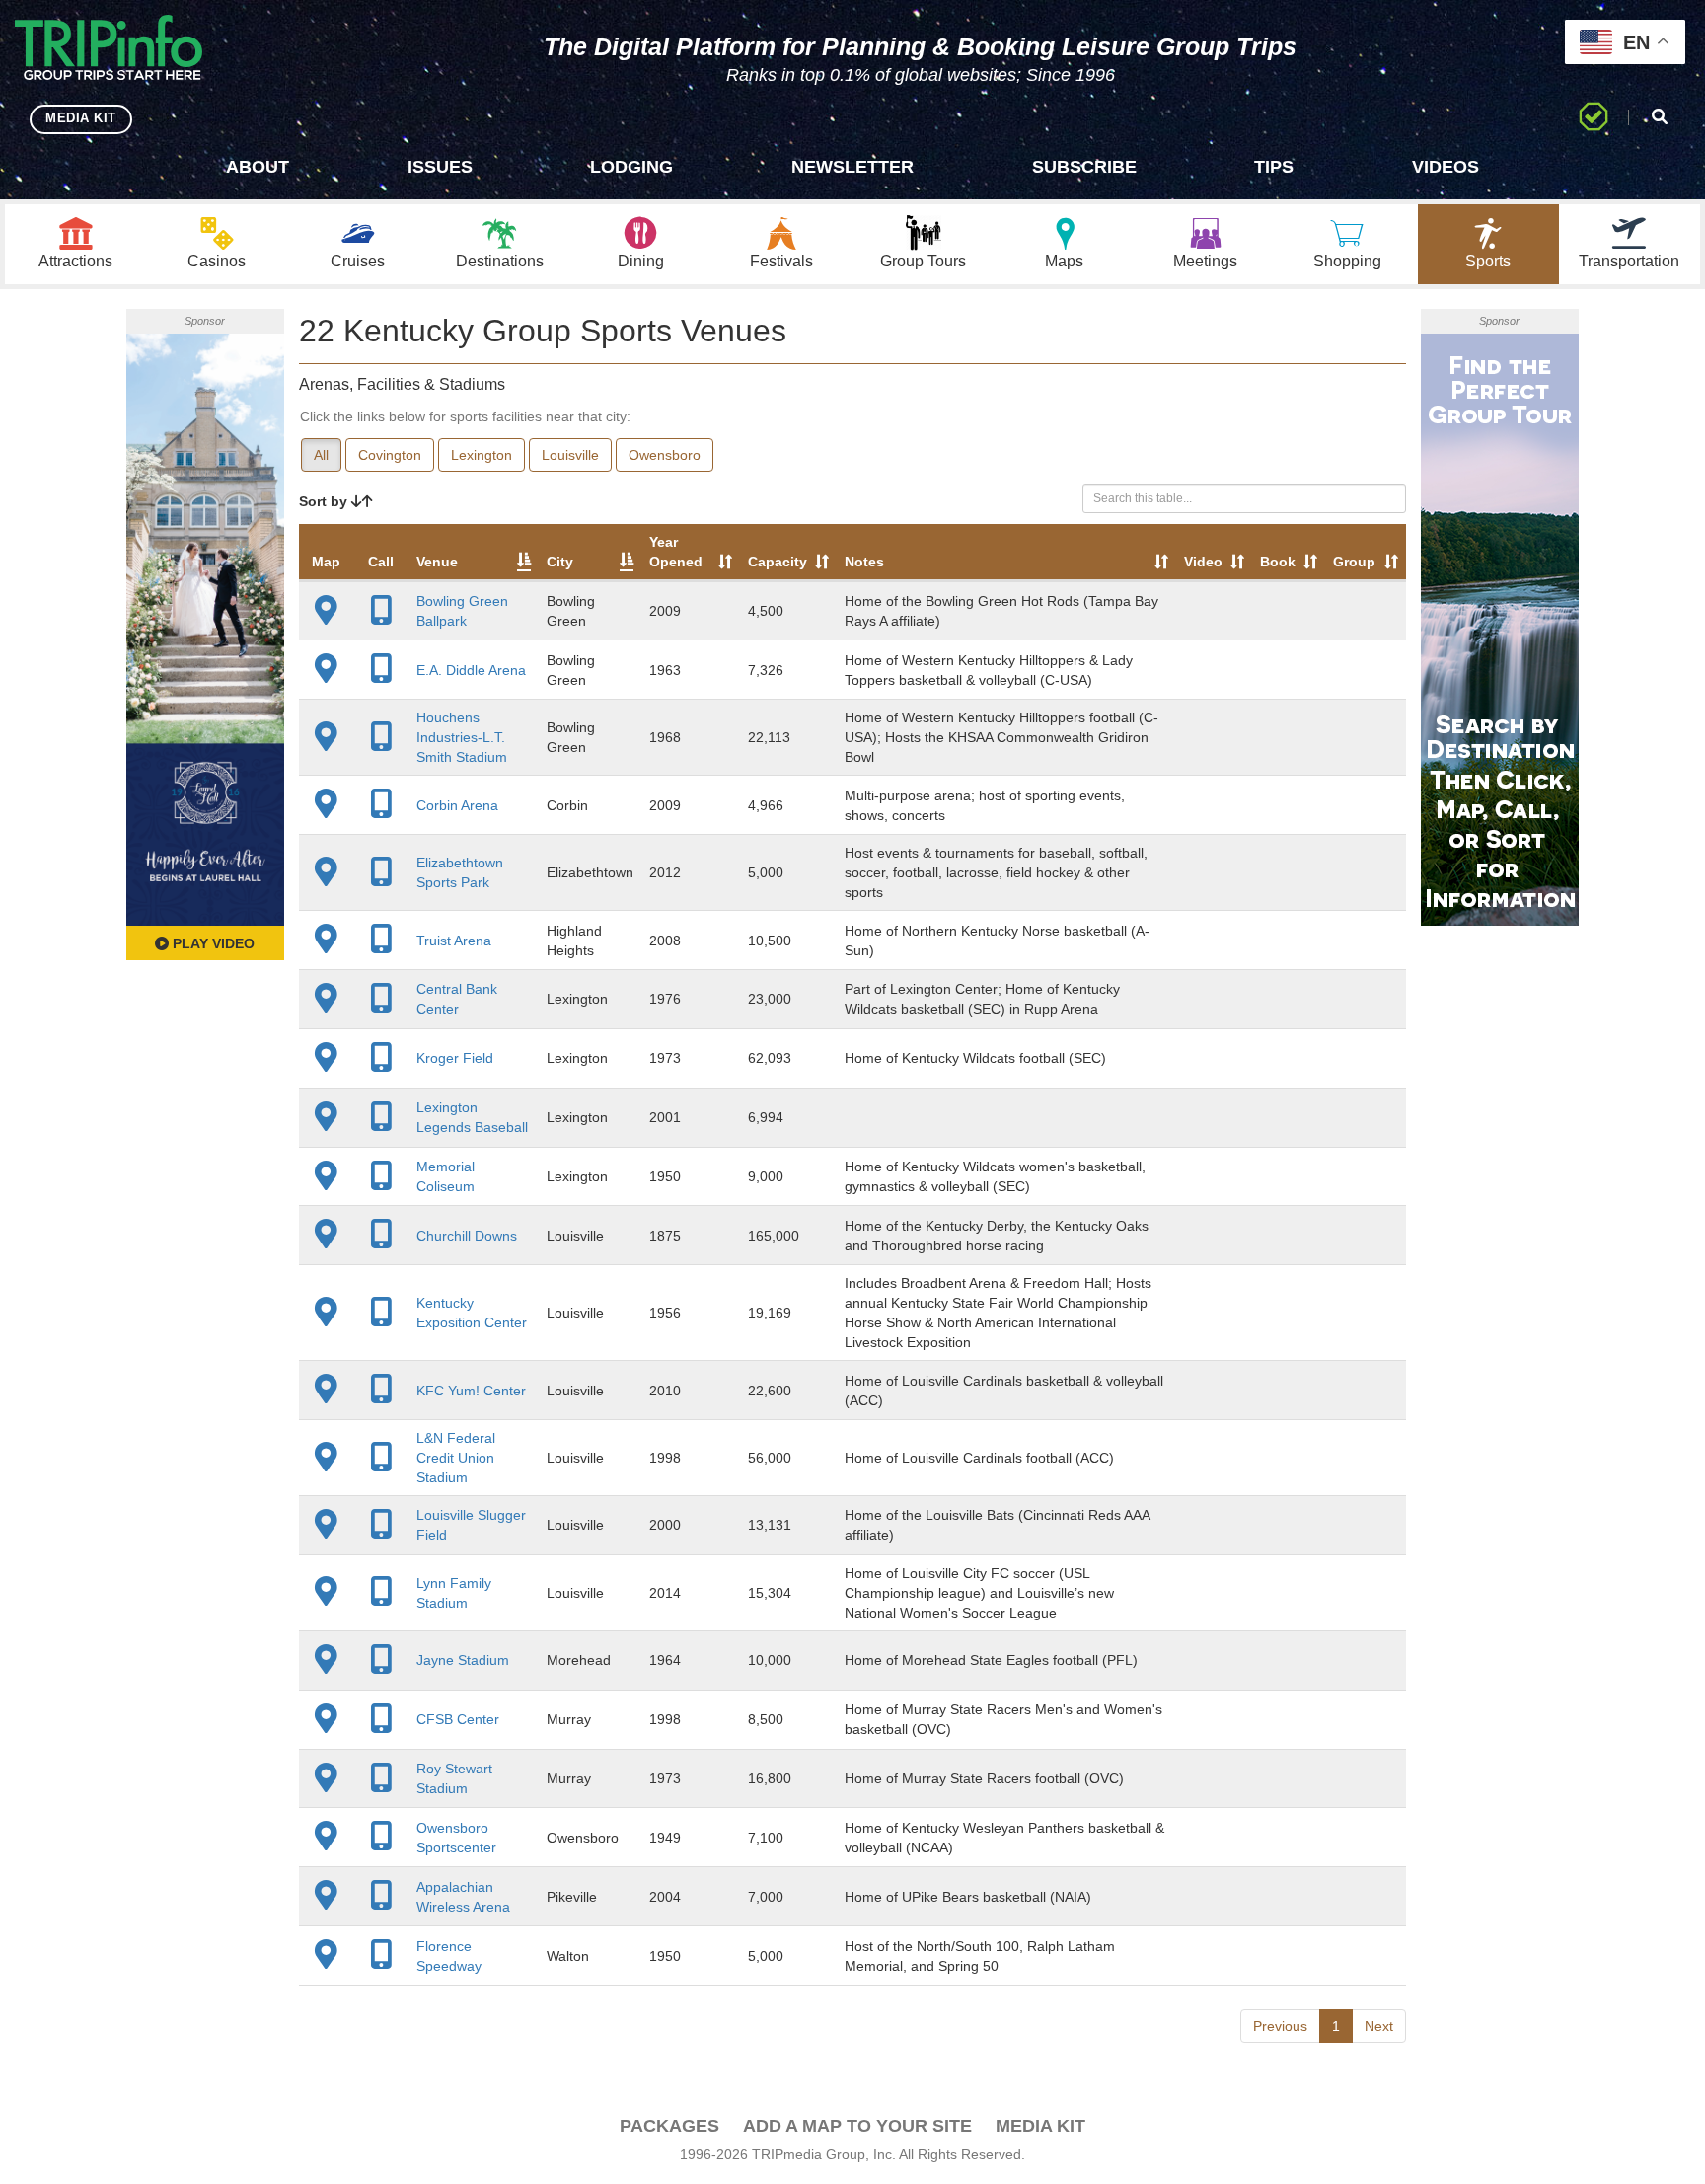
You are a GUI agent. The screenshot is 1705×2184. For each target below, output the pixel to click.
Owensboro (665, 455)
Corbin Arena (457, 805)
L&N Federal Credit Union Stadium (456, 1458)
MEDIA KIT (81, 118)
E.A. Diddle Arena (471, 670)
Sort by (325, 501)
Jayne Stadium (463, 1660)
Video (1203, 562)
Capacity (778, 562)
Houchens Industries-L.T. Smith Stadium (462, 737)
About (258, 167)
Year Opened (676, 552)
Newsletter (852, 167)
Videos (1446, 167)
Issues (440, 167)
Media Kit (1040, 2126)
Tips (1274, 167)
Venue (437, 562)
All (321, 455)
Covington (390, 455)
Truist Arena (454, 941)
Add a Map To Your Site (857, 2126)
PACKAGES (669, 2126)
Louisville (570, 455)
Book (1278, 562)
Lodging (631, 167)
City (560, 562)
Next (1379, 2026)
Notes (864, 562)
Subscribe (1084, 167)
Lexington (482, 455)
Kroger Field (455, 1058)
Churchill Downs (467, 1236)
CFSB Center (458, 1719)
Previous (1280, 2026)
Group (1354, 562)
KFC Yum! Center (471, 1391)
